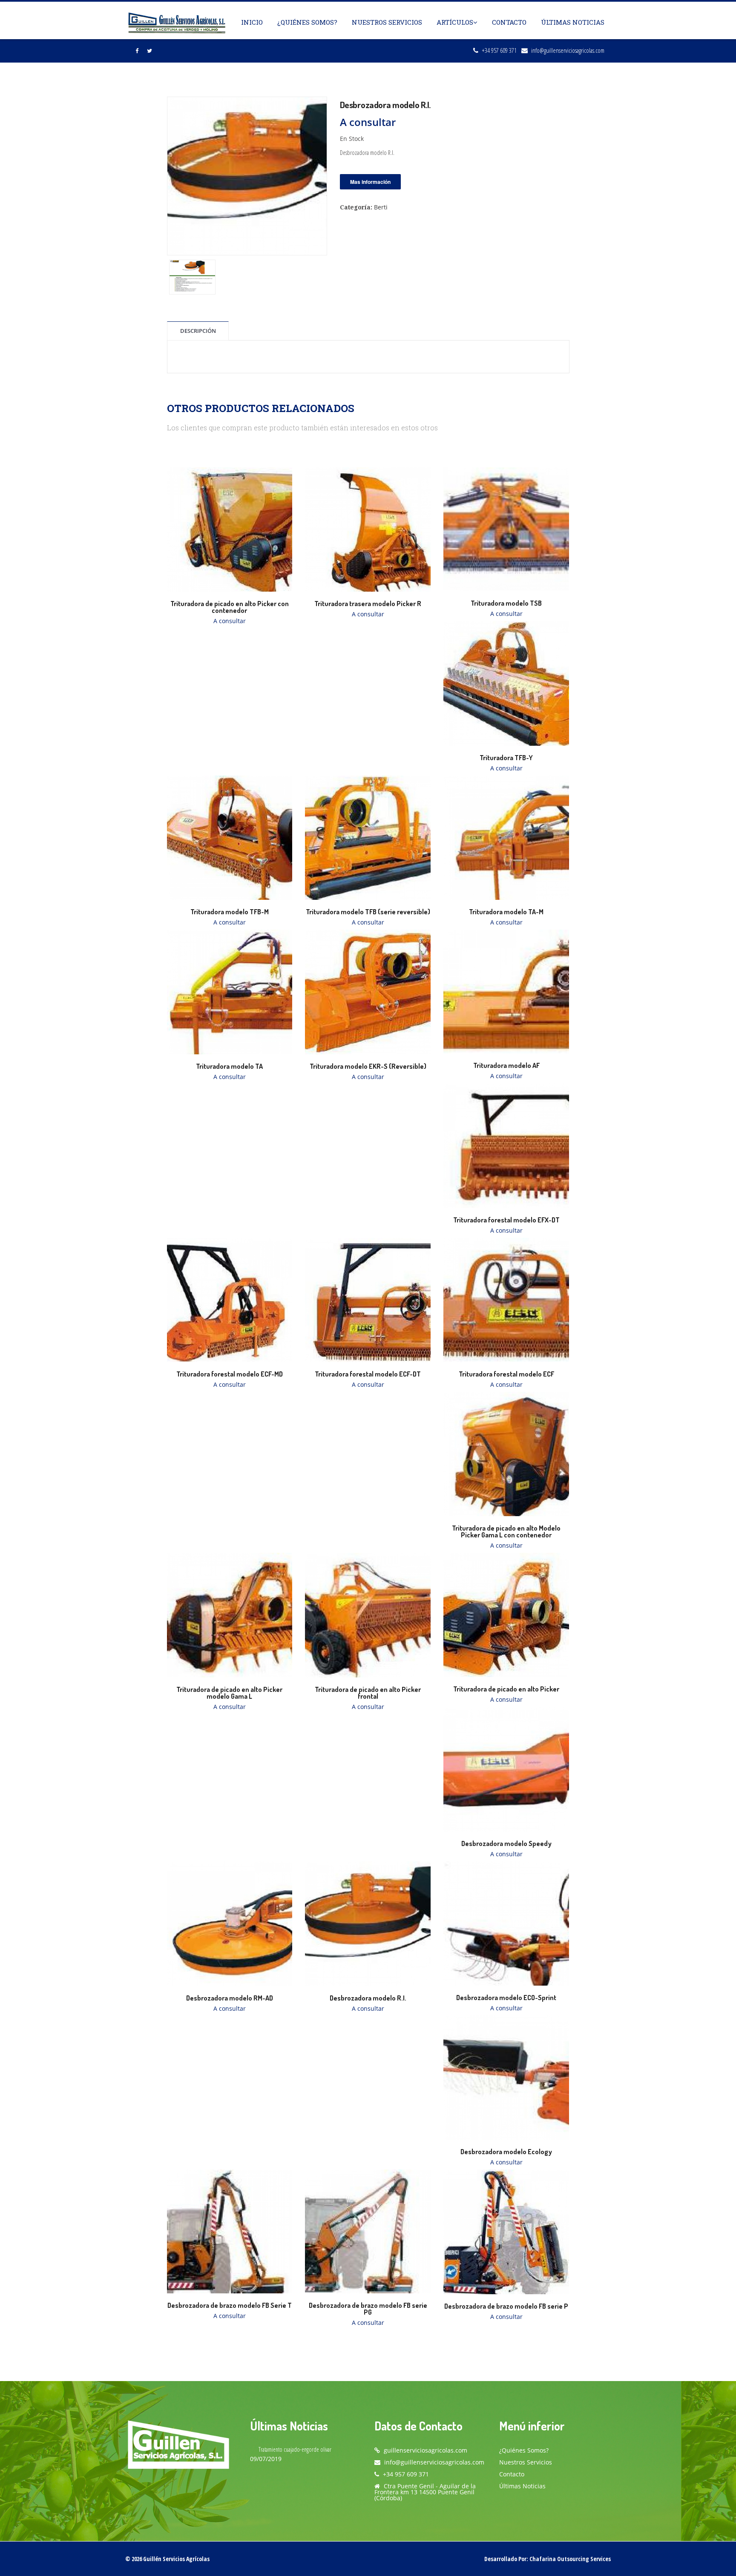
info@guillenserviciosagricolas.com (568, 50)
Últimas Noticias (573, 22)
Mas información (370, 182)
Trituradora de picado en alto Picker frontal (368, 1693)
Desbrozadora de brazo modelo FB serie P (506, 2306)
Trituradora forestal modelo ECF (506, 1374)
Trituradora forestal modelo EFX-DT (506, 1220)
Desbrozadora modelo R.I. (368, 1998)
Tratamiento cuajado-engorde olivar (295, 2449)
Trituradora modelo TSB (506, 603)
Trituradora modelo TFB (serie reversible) (368, 912)
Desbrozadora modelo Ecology (506, 2152)
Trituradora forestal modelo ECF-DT (368, 1374)
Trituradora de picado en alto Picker (506, 1689)
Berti (381, 207)
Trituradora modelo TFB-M (230, 912)
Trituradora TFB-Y (506, 758)
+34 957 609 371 (499, 50)
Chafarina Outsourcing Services (570, 2559)
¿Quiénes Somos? (307, 22)
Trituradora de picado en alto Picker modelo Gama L (229, 1693)
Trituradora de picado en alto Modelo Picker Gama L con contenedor (506, 1531)
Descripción (198, 331)
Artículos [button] (455, 22)
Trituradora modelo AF (506, 1065)
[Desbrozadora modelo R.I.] (247, 175)
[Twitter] (149, 51)
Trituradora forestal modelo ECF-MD (230, 1374)
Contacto (509, 22)
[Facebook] (137, 51)
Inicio (252, 22)
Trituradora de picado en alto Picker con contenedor (230, 607)
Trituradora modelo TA (229, 1066)
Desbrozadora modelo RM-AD (230, 1998)
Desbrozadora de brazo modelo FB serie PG (368, 2309)
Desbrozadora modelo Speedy (506, 1843)
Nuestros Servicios (387, 22)
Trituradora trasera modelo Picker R (368, 604)
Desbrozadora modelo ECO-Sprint (506, 1998)
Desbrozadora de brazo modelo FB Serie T (230, 2305)
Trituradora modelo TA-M (506, 912)
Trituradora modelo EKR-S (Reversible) (368, 1066)
